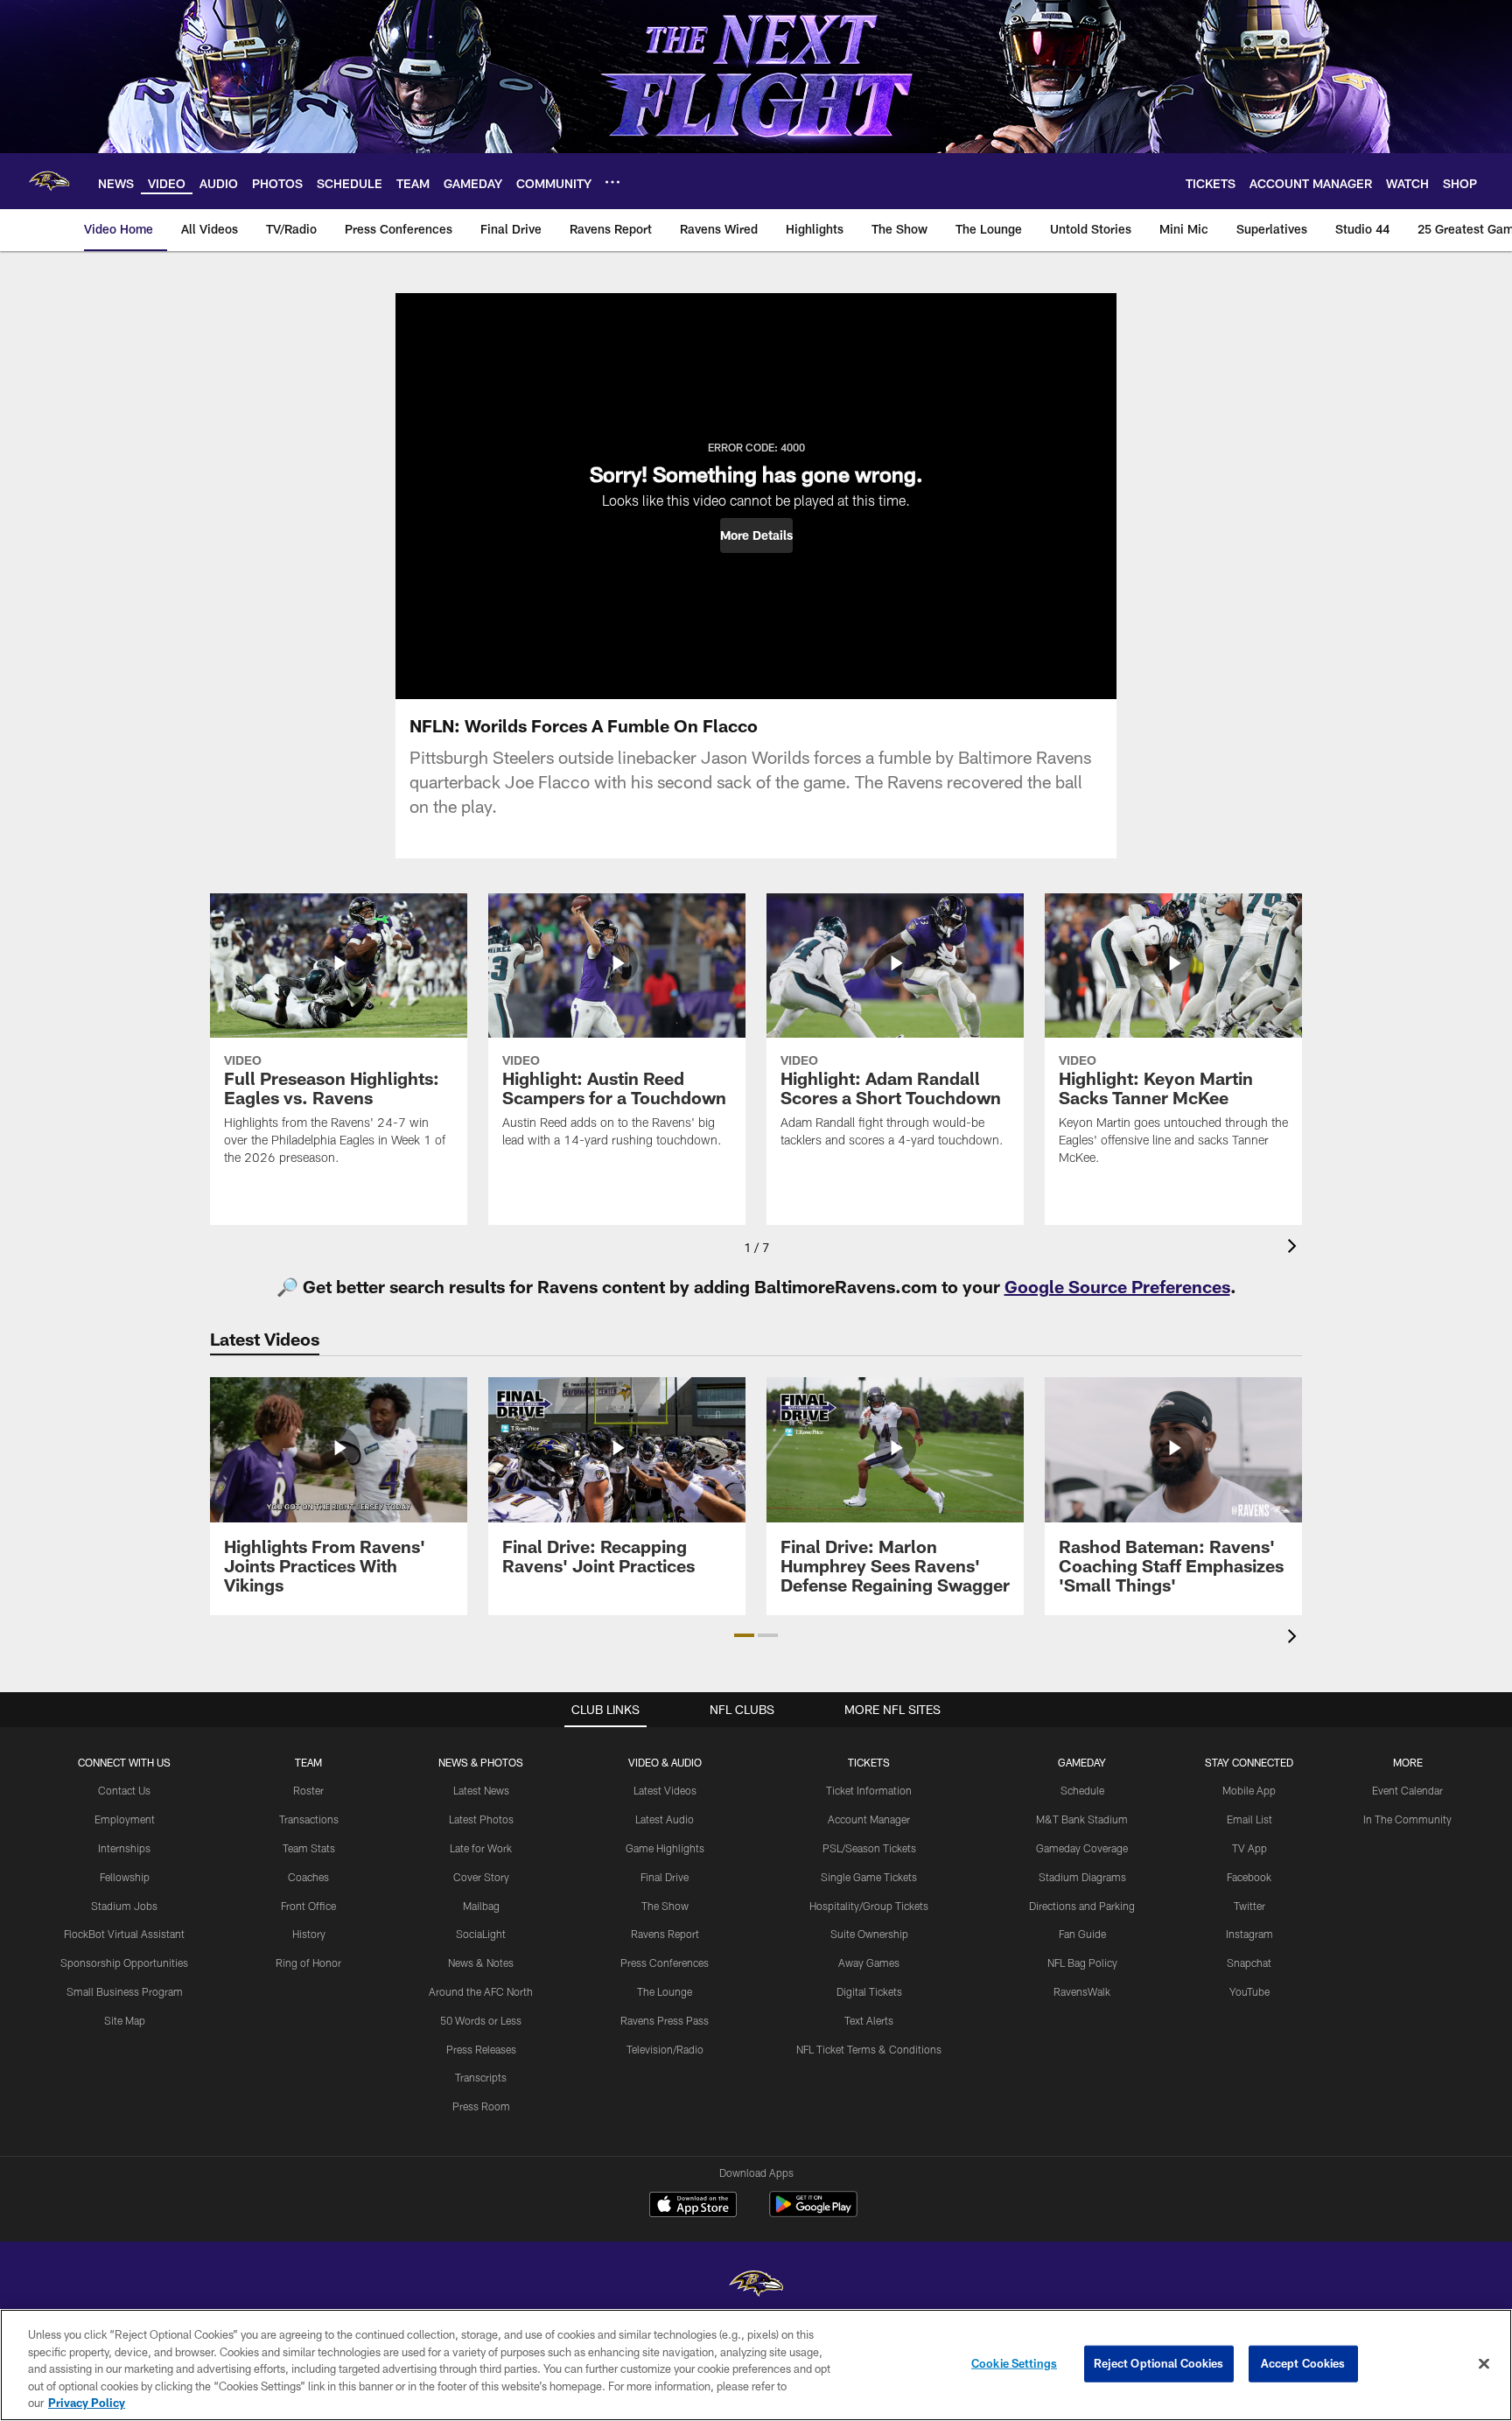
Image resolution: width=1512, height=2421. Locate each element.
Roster (308, 1790)
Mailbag (481, 1906)
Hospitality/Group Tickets (869, 1906)
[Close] (1484, 2364)
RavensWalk (1082, 1991)
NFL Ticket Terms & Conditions (869, 2049)
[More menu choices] (612, 182)
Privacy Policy (87, 2403)
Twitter (1249, 1906)
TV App (1249, 1848)
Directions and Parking (1082, 1906)
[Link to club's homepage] (49, 181)
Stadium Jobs (124, 1906)
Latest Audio (665, 1819)
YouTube (1249, 1991)
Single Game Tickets (869, 1877)
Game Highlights (665, 1848)
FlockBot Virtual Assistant (124, 1934)
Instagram (1249, 1934)
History (309, 1934)
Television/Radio (665, 2049)
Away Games (869, 1963)
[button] (756, 535)
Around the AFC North (481, 1991)
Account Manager (869, 1819)
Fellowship (125, 1877)
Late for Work (481, 1848)
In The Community (1407, 1819)
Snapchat (1249, 1963)
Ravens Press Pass (665, 2020)
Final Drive (665, 1877)
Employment (125, 1819)
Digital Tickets (869, 1991)
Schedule (1082, 1790)
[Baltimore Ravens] (756, 2286)
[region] (756, 2365)
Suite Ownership (869, 1934)
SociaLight (481, 1934)
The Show (665, 1906)
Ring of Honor (308, 1963)
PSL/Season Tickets (869, 1848)
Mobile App (1249, 1790)
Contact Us (124, 1790)
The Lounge (665, 1991)
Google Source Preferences (1117, 1286)
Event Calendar (1407, 1790)
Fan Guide (1082, 1934)
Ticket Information (869, 1790)
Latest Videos (665, 1790)
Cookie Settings (1014, 2363)
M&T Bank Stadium (1082, 1819)
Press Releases (481, 2049)
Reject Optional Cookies (1159, 2363)
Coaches (308, 1877)
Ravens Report (665, 1934)
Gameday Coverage (1082, 1848)
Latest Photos (481, 1819)
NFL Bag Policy (1082, 1963)
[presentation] (1295, 1248)
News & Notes (481, 1963)
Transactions (309, 1819)
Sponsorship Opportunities (124, 1963)
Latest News (481, 1790)
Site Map (125, 2020)
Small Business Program (125, 1991)
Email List (1249, 1819)
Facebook (1249, 1877)
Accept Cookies (1303, 2363)
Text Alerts (869, 2020)
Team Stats (309, 1848)
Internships (124, 1848)
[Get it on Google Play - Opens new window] (813, 2213)
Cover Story (481, 1877)
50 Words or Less (481, 2020)
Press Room (481, 2106)
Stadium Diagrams (1082, 1877)
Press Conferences (665, 1963)
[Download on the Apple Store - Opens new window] (693, 2207)
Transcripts (481, 2077)
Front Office (308, 1906)
